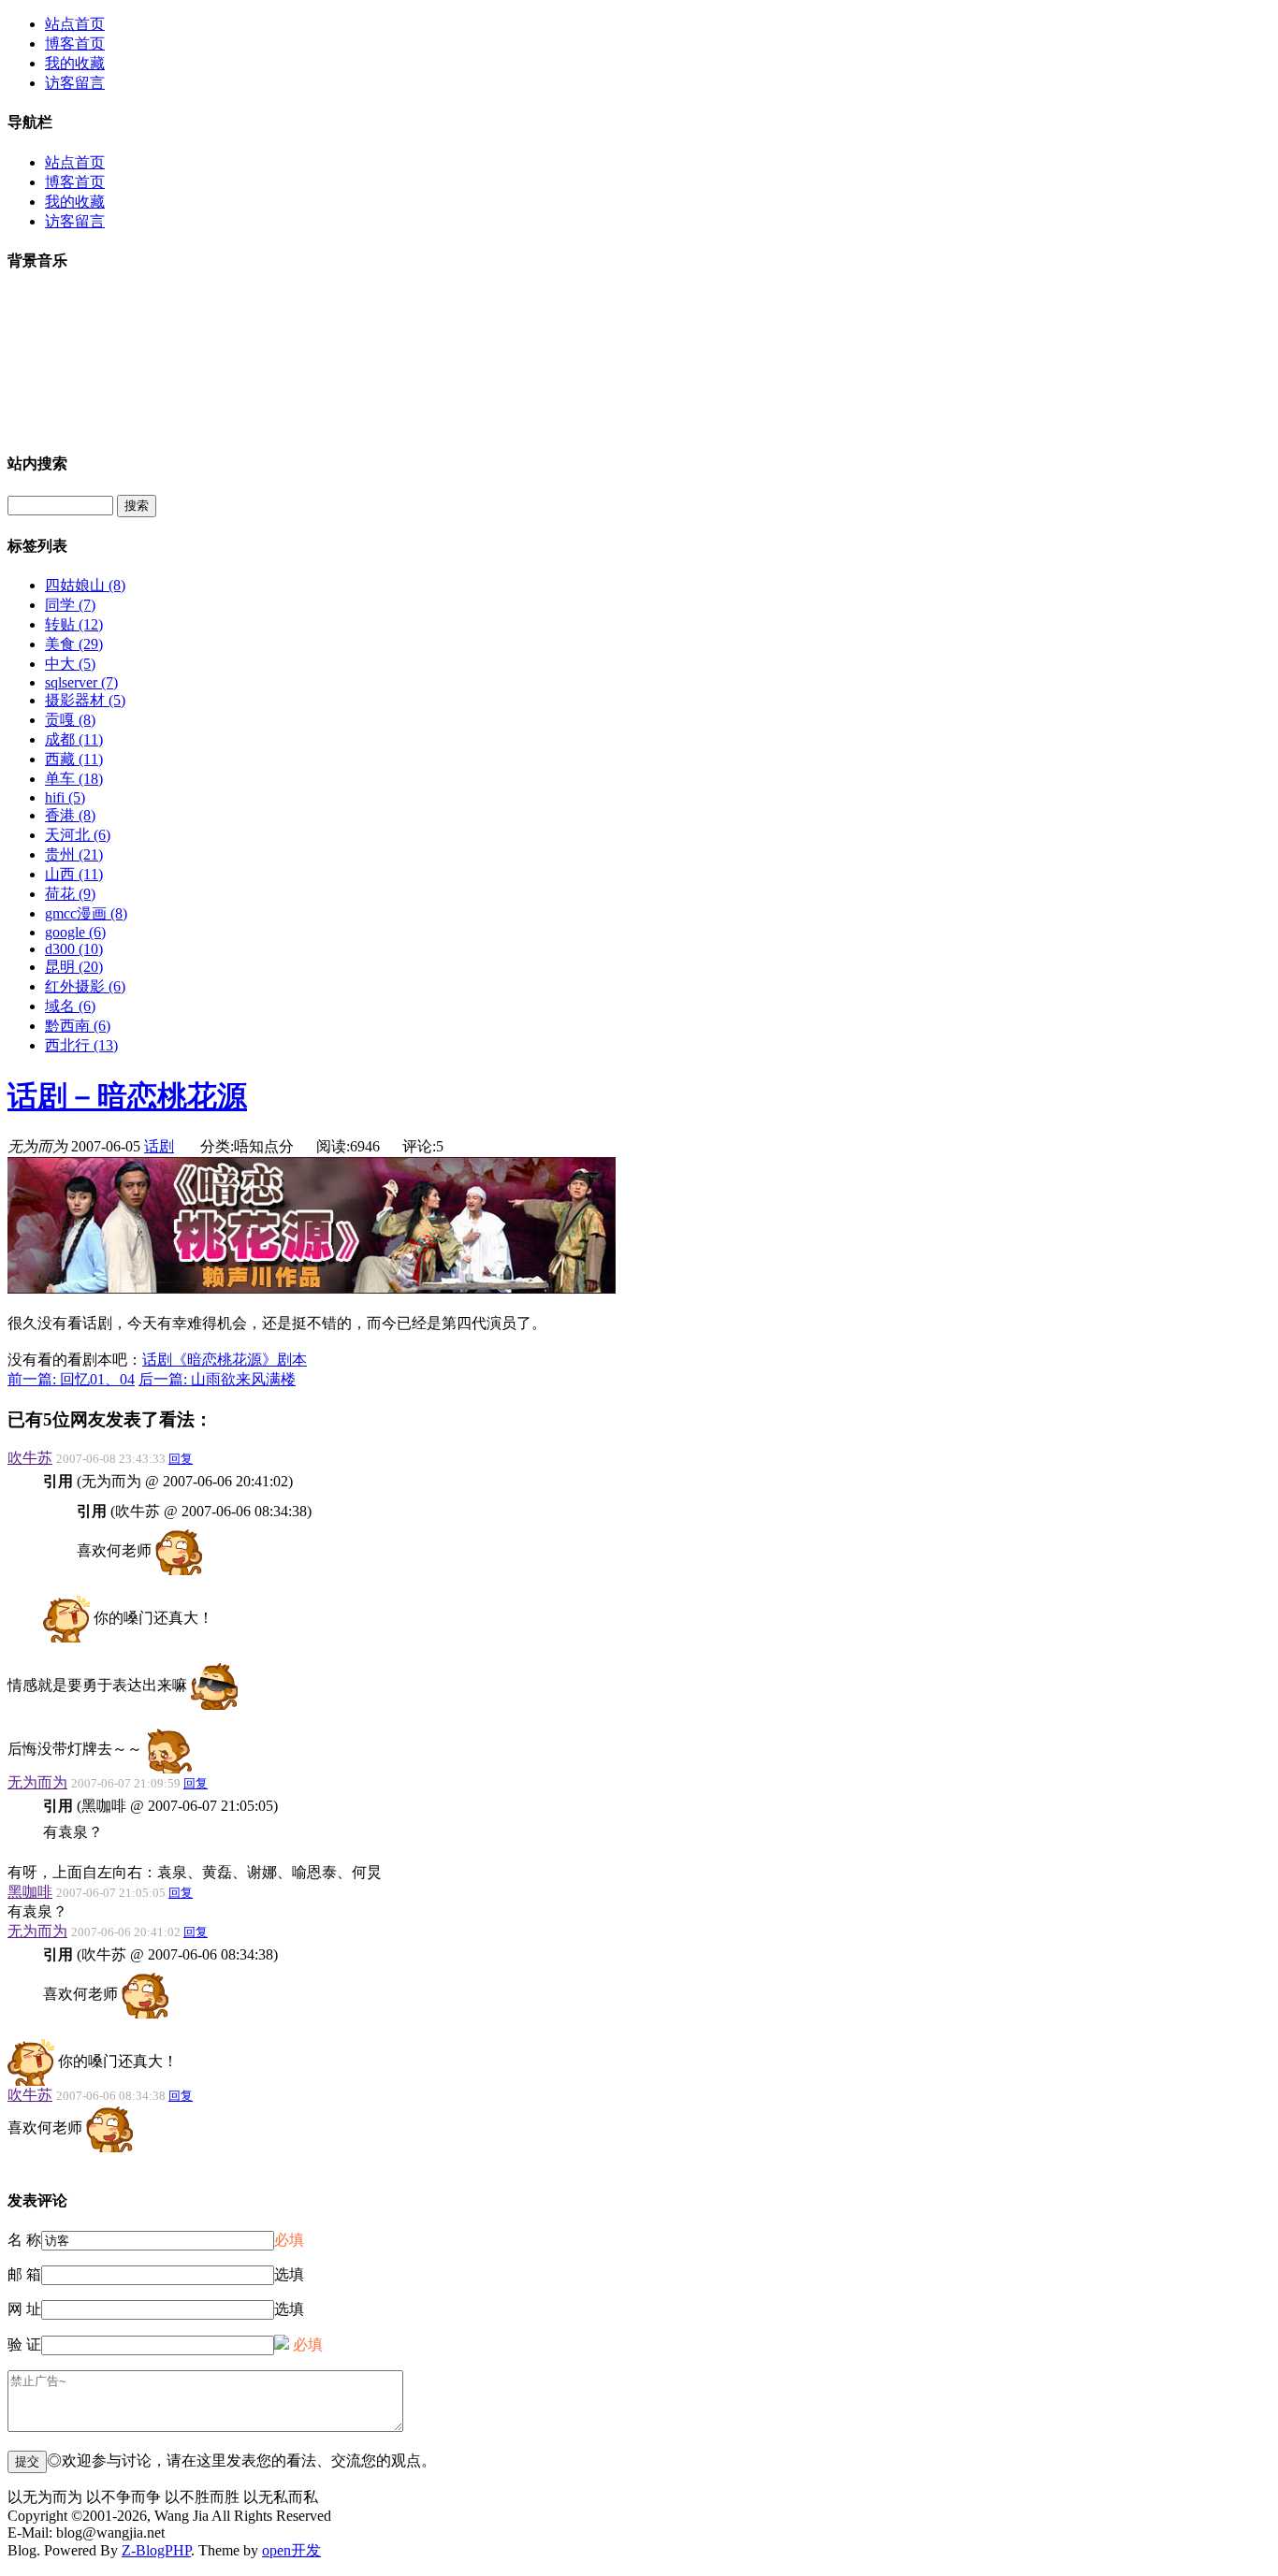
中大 (70, 664)
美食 (74, 644)
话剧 (159, 1146)
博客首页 (75, 43)
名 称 (24, 2240)
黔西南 (78, 1026)
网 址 (24, 2309)
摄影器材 (85, 700)
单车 (74, 779)
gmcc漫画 (86, 913)
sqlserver (81, 682)
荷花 (70, 894)
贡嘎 (70, 720)
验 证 (24, 2344)
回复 (181, 1459)
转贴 (74, 624)
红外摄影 (85, 986)
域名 (70, 1006)
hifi (65, 797)
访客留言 (75, 83)
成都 (74, 739)
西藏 (74, 759)
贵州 (74, 854)
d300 (74, 949)
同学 (70, 605)
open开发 (291, 2550)
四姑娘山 (85, 585)
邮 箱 (24, 2274)
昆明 (74, 967)
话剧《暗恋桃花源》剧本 (225, 1360)
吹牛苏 (30, 1458)
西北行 (81, 1045)
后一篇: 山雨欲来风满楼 (217, 1379)
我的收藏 (75, 63)
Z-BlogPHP (156, 2550)
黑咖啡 (30, 1892)
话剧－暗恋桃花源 (127, 1096)
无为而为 (37, 1782)
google (75, 932)
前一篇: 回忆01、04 (71, 1379)
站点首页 (75, 24)
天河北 (78, 835)
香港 (70, 815)
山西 (74, 874)
